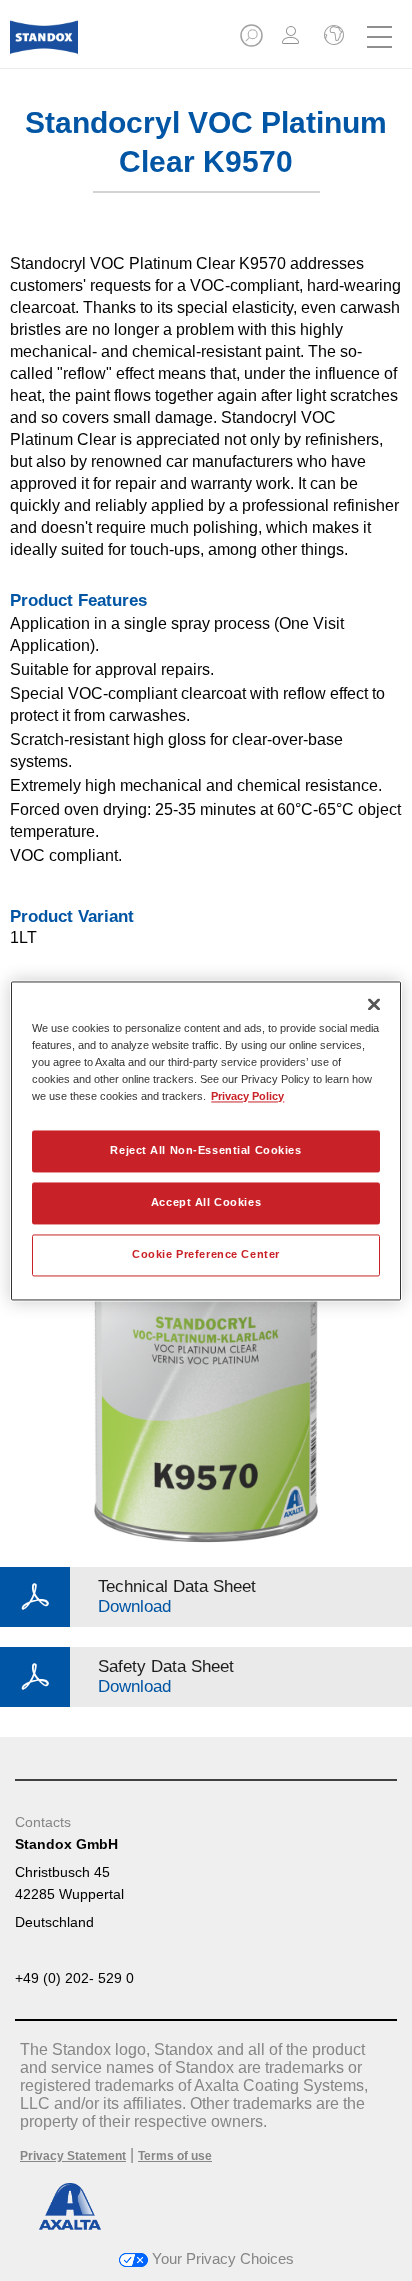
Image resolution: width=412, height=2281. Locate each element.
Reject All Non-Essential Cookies (205, 1150)
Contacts (43, 1822)
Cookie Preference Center (206, 1254)
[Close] (374, 1004)
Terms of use (175, 2156)
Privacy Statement (73, 2156)
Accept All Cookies (206, 1202)
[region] (205, 1140)
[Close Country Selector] (332, 37)
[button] (253, 41)
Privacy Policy (247, 1096)
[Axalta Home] (44, 45)
